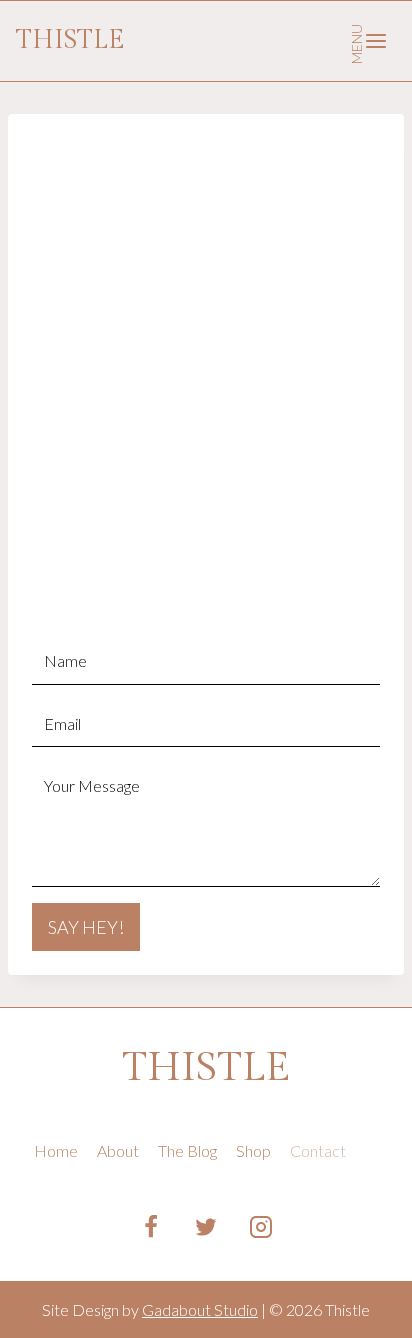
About (118, 1150)
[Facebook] (151, 1227)
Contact (318, 1150)
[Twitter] (206, 1227)
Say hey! (86, 927)
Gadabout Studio (200, 1309)
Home (56, 1150)
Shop (253, 1150)
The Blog (187, 1150)
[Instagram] (261, 1227)
